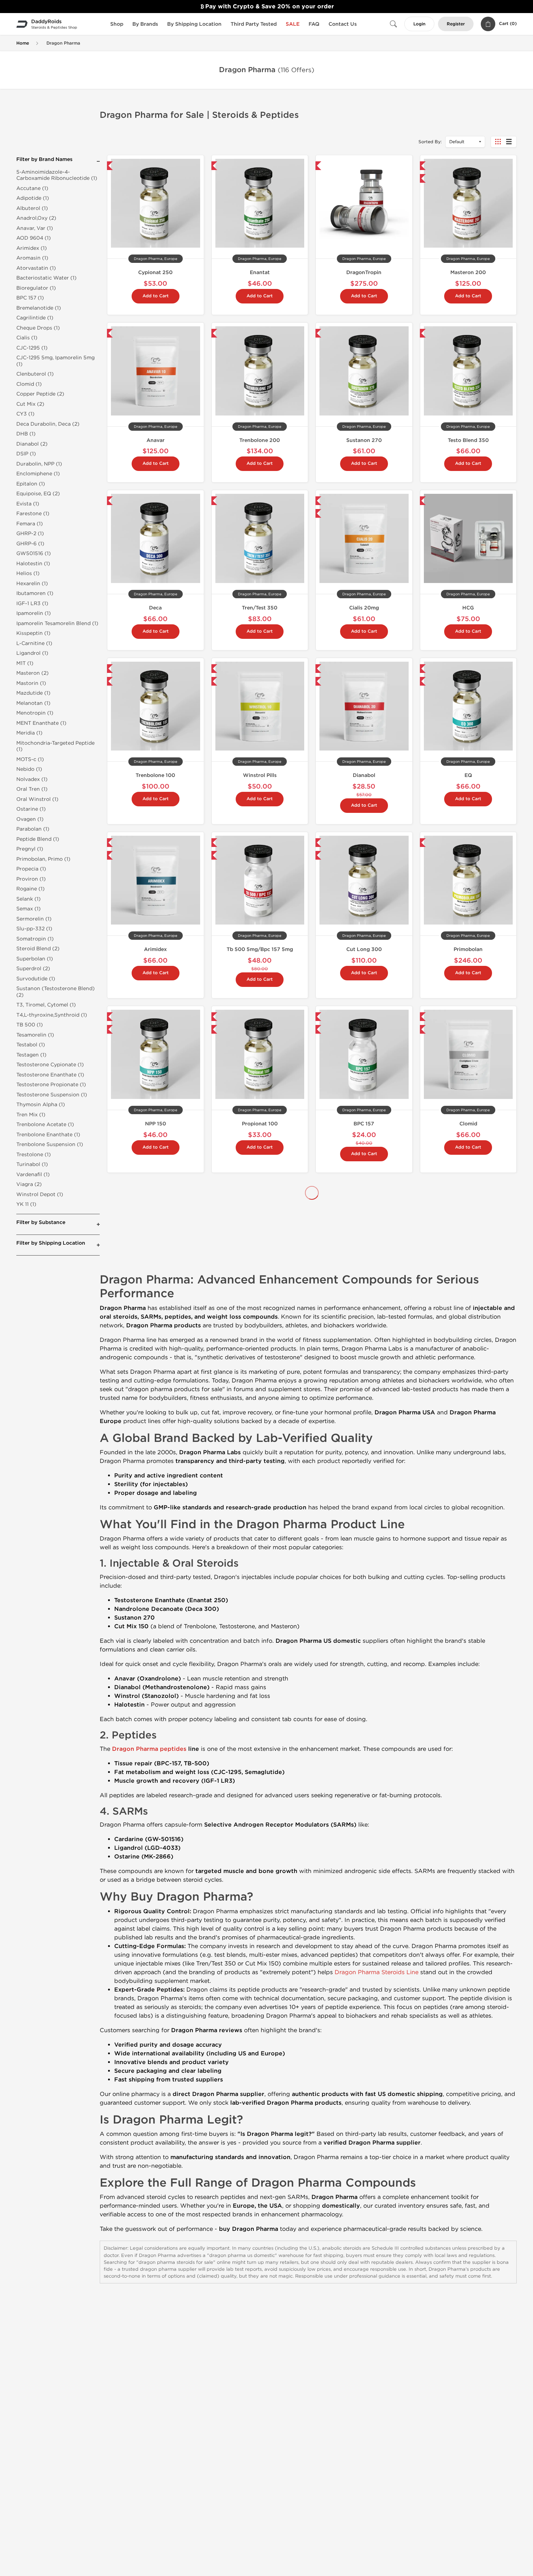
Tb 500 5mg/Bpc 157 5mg (260, 949)
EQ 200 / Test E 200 (155, 1465)
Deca (155, 608)
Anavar (156, 440)
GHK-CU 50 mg (260, 1465)
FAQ (314, 24)
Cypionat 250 (155, 272)
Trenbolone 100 (155, 775)
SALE (293, 24)
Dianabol (364, 775)
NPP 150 (156, 1124)
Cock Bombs (468, 1298)
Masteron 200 (468, 272)
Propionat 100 (260, 1124)
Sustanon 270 (364, 440)
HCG (468, 608)
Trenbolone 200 (260, 440)
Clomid (468, 1124)
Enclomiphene (468, 1465)
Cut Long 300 (364, 949)
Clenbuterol (156, 1298)
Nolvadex (260, 1298)
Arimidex (155, 949)
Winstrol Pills (260, 775)
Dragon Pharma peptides (149, 2067)
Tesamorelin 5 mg (364, 1465)
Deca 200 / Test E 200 (364, 1298)
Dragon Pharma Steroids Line (377, 2290)
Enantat (260, 272)
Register (456, 24)
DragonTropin (364, 272)
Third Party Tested (254, 24)
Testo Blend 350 (468, 440)
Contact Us (343, 24)
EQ (468, 775)
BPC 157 (364, 1124)
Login (419, 24)
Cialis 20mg (364, 608)
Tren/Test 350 (260, 608)
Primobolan (468, 949)
